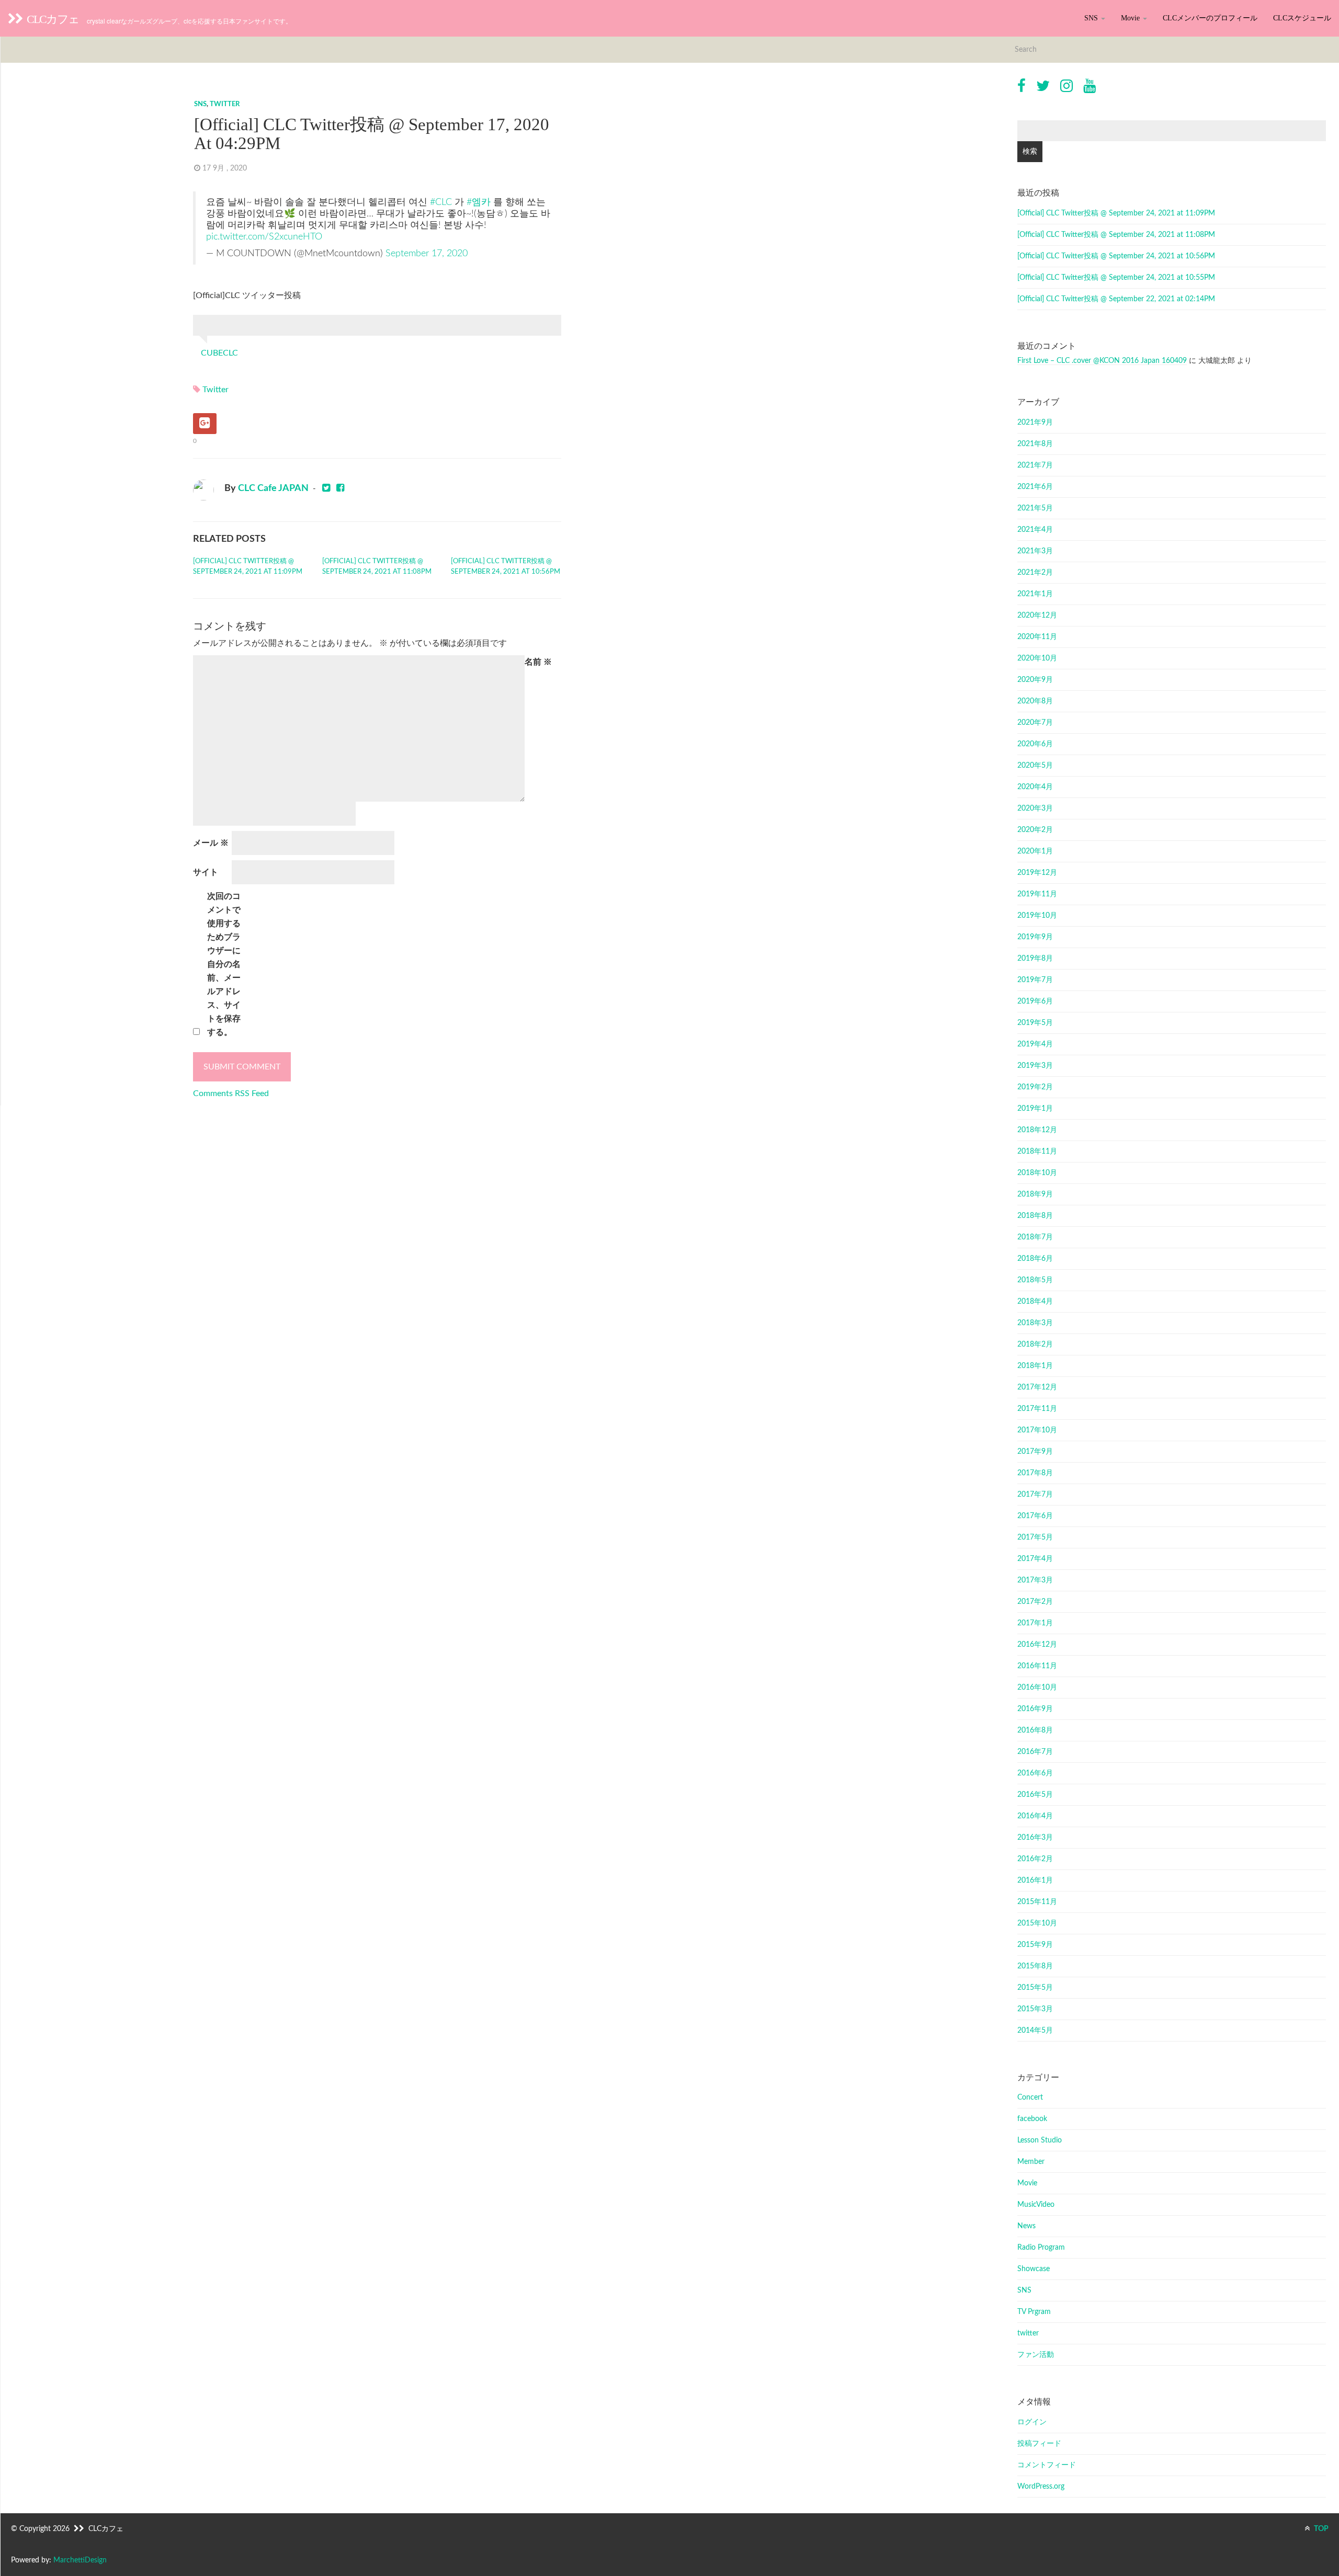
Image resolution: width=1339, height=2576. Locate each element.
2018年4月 (1035, 1302)
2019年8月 (1035, 959)
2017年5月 (1035, 1537)
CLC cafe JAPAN (273, 488)
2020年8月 (1035, 701)
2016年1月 (1035, 1880)
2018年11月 (1037, 1152)
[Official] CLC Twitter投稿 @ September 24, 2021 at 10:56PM (506, 567)
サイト (206, 872)
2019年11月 (1037, 894)
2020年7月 (1035, 723)
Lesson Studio (1040, 2140)
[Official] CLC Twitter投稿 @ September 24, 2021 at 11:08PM (377, 567)
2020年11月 (1037, 637)
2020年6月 (1035, 744)
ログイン (1032, 2422)
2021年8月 (1035, 444)
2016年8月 (1035, 1730)
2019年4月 (1035, 1044)
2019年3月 (1035, 1066)
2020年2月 (1035, 830)
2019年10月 (1037, 916)
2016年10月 (1037, 1688)
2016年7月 (1035, 1752)
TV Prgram (1034, 2312)
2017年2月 (1035, 1602)
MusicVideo (1036, 2205)
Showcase (1034, 2269)
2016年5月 (1035, 1795)
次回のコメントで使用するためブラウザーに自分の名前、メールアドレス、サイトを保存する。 (224, 964)
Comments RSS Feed (231, 1093)
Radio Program (1041, 2248)
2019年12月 (1037, 873)
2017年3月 (1035, 1580)
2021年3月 (1035, 551)
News (1026, 2226)
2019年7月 (1035, 980)
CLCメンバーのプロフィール (1210, 18)
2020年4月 (1035, 787)
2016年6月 (1035, 1773)
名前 (538, 662)
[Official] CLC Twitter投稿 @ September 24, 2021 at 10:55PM (1116, 278)
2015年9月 (1035, 1945)
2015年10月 (1037, 1923)
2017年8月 (1035, 1473)
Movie (1131, 18)
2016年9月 (1035, 1709)
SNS (1092, 18)
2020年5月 (1035, 766)
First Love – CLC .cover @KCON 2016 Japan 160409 (1102, 361)
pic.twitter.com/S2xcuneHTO (264, 237)
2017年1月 (1035, 1623)
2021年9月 (1035, 423)
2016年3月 (1035, 1838)
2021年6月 (1035, 487)
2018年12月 (1037, 1130)
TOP (1320, 2529)
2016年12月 (1037, 1645)
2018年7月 (1035, 1237)
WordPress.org (1041, 2487)
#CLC (441, 202)
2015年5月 (1035, 1988)
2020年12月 (1037, 615)
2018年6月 (1035, 1259)
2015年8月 (1035, 1966)
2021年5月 (1035, 508)
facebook (1032, 2119)
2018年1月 (1035, 1366)
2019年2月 (1035, 1087)
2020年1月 (1035, 851)
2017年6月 (1035, 1516)
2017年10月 (1037, 1430)
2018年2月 (1035, 1344)
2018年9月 (1035, 1194)
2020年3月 (1035, 808)
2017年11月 (1037, 1409)
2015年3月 (1035, 2009)
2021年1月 (1035, 594)
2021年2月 (1035, 573)
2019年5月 (1035, 1023)
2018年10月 (1037, 1173)
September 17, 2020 (427, 253)
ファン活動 (1036, 2355)
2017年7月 (1035, 1495)
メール (211, 843)
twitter (225, 104)
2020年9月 (1035, 680)
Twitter (215, 390)
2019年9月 (1035, 937)
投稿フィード (1039, 2444)
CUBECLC (219, 353)
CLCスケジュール (1302, 18)
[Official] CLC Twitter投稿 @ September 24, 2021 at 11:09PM (248, 567)
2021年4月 (1035, 530)
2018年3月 (1035, 1323)
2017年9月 (1035, 1452)
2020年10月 (1037, 658)
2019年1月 (1035, 1109)
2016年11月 (1037, 1666)
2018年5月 (1035, 1280)
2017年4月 (1035, 1559)
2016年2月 (1035, 1859)
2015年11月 (1037, 1902)
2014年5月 (1035, 2031)
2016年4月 (1035, 1816)
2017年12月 (1037, 1387)
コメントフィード (1047, 2465)
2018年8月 (1035, 1216)
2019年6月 (1035, 1001)
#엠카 (479, 202)
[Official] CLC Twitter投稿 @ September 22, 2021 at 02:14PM (1116, 299)
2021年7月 (1035, 465)
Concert (1030, 2098)
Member (1031, 2162)
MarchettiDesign (80, 2560)
